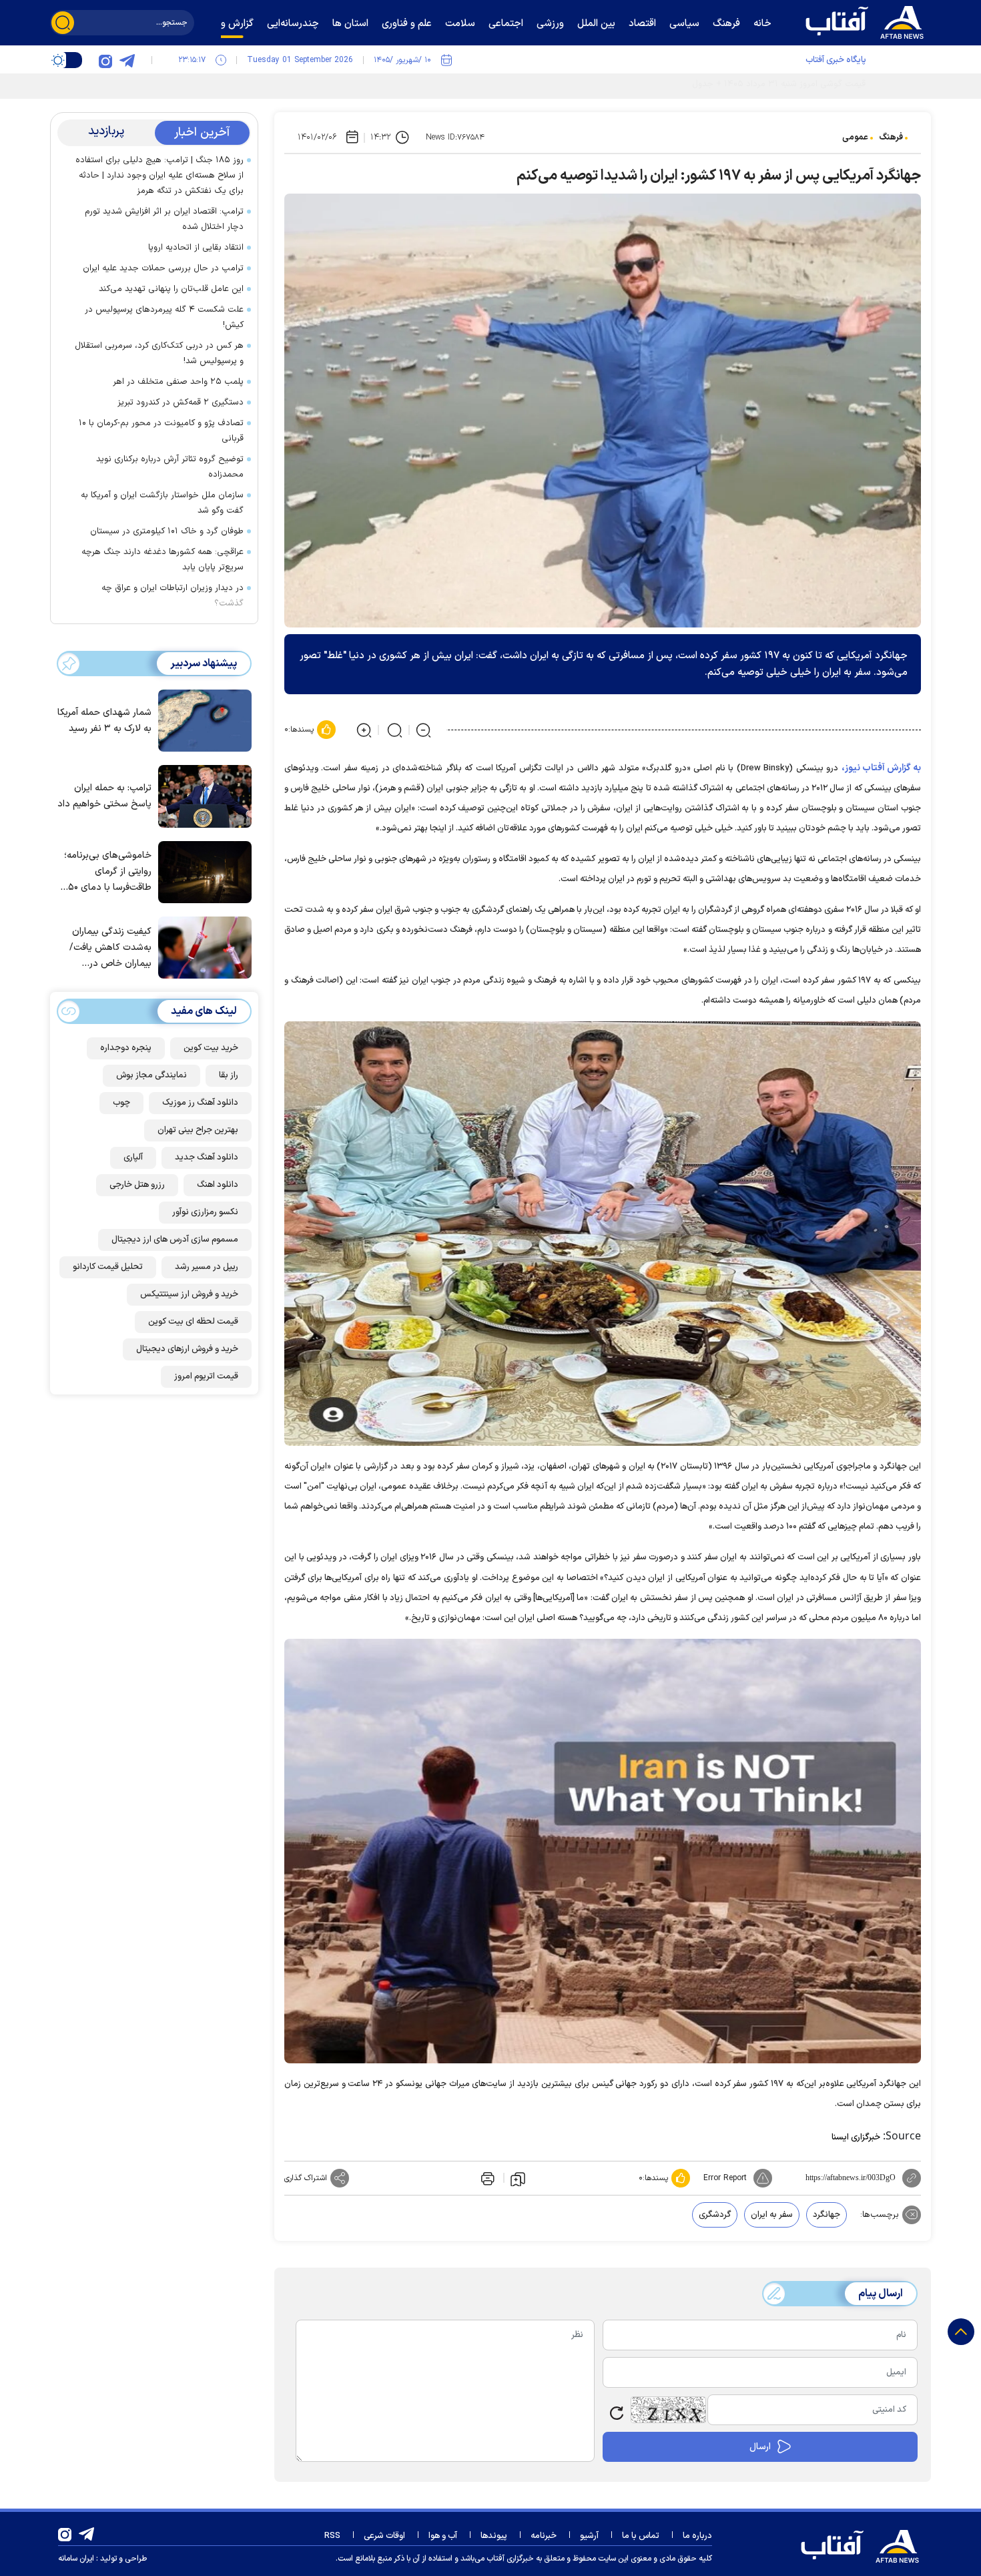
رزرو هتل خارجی (137, 1185)
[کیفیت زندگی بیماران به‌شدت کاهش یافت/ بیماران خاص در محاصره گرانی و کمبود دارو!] (202, 947)
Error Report (725, 2178)
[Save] (518, 2178)
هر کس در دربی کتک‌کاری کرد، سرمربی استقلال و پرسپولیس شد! (159, 353)
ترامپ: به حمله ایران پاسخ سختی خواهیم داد (104, 796)
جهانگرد (827, 2215)
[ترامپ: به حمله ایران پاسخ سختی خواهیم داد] (202, 795)
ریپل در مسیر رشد (207, 1267)
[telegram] (127, 60)
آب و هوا (443, 2536)
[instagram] (105, 60)
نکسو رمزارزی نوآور (205, 1212)
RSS (332, 2536)
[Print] (486, 2178)
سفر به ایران (772, 2215)
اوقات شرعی (384, 2536)
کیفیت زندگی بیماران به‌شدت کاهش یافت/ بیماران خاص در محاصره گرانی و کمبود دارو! (108, 948)
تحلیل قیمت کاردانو (108, 1267)
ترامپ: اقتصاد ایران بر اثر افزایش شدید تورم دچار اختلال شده (164, 219)
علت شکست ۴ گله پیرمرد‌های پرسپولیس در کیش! (164, 317)
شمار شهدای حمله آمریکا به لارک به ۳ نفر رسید (104, 721)
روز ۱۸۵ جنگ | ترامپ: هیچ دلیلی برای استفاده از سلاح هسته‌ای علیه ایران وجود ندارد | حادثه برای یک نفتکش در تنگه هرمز (159, 176)
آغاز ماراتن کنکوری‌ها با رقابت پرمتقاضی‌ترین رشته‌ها (773, 84)
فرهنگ (891, 138)
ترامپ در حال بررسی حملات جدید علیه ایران (163, 268)
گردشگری (715, 2215)
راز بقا (229, 1075)
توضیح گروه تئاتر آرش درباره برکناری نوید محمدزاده (170, 467)
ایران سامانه (76, 2559)
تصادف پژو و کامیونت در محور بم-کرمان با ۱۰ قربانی (161, 431)
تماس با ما (641, 2536)
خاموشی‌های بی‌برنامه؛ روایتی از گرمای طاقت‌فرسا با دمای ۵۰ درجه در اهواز (108, 872)
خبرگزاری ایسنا (856, 2137)
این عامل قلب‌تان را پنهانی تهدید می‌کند (171, 289)
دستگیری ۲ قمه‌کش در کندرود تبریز (181, 403)
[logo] (868, 21)
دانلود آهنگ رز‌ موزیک (200, 1103)
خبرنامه (544, 2536)
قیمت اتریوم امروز (206, 1376)
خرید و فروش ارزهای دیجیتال (187, 1349)
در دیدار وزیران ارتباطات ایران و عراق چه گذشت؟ (173, 596)
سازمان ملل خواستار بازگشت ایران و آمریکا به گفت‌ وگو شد (162, 503)
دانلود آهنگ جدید (207, 1157)
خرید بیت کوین (211, 1048)
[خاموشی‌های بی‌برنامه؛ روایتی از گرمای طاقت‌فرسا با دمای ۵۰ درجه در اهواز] (202, 871)
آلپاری (133, 1157)
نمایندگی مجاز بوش (151, 1075)
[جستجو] (63, 23)
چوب (121, 1103)
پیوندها (494, 2536)
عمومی (855, 138)
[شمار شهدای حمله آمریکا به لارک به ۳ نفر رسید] (202, 720)
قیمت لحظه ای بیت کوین (193, 1322)
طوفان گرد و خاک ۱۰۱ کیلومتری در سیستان (167, 531)
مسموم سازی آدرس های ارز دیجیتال (175, 1240)
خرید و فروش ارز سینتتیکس (189, 1294)
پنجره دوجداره (126, 1048)
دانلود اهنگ (218, 1185)
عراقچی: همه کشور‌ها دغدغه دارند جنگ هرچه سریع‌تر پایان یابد (162, 560)
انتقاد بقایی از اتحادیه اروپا (196, 248)
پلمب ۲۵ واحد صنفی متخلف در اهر (177, 382)
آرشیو (589, 2536)
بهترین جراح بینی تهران (198, 1130)
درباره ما (697, 2536)
